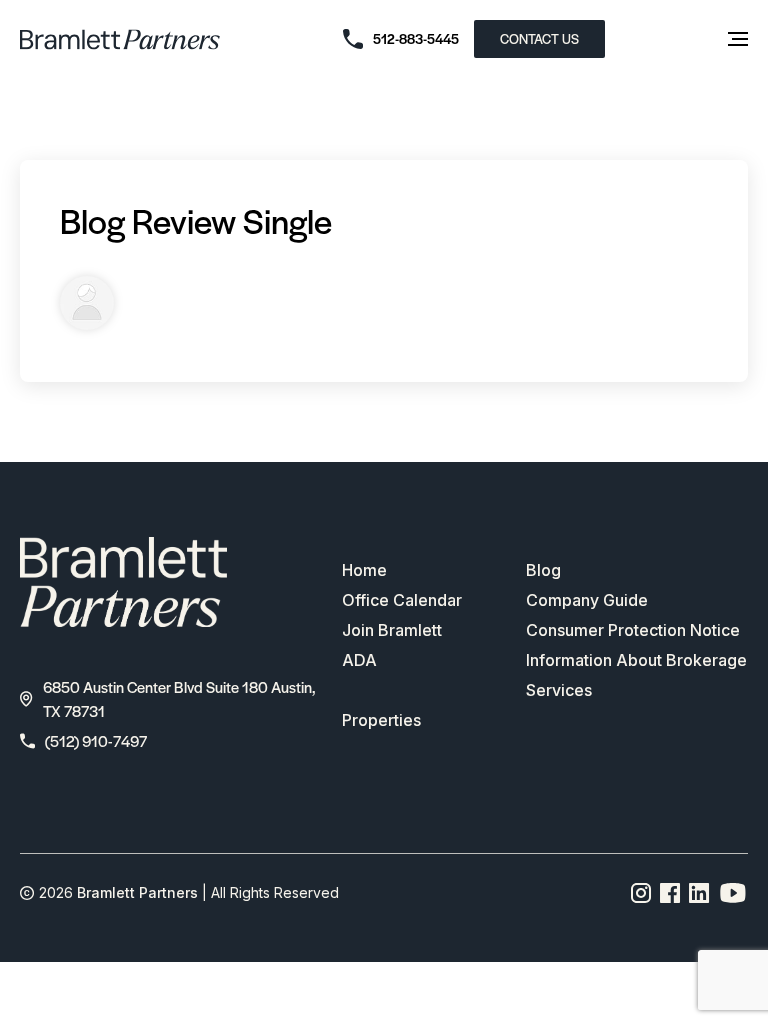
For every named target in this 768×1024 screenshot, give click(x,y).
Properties (381, 720)
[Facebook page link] (670, 893)
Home (364, 570)
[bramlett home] (120, 39)
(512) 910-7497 (96, 740)
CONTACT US (539, 38)
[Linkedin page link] (699, 893)
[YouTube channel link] (733, 893)
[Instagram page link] (641, 893)
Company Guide (587, 600)
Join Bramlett (392, 630)
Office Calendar (402, 600)
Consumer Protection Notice (633, 630)
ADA (359, 660)
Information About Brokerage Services (636, 675)
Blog (543, 570)
